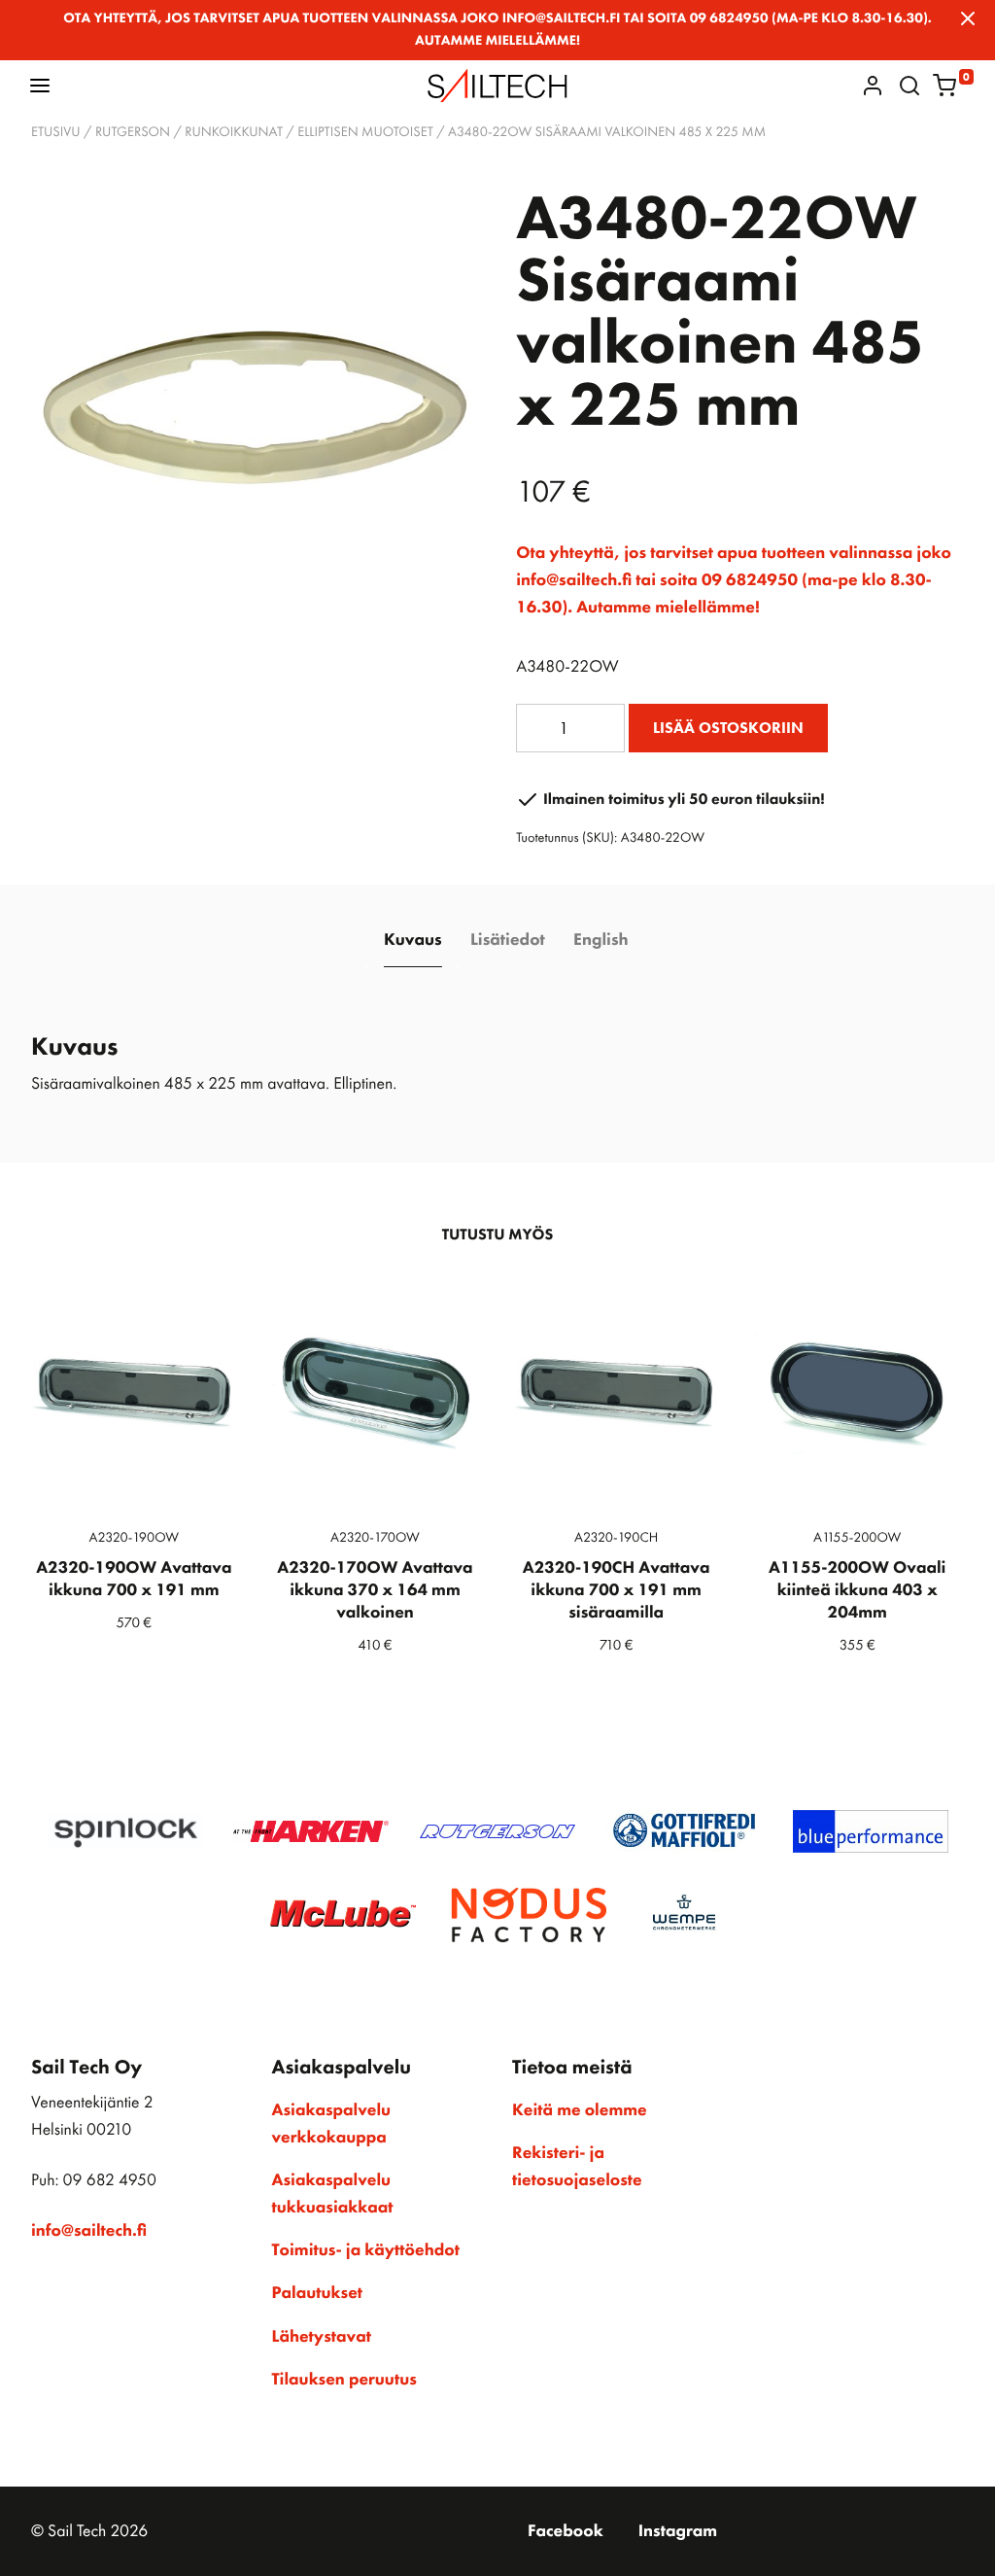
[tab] (412, 941)
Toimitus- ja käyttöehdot (366, 2250)
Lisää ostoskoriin (728, 728)
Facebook (566, 2531)
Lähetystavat (322, 2337)
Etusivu (56, 132)
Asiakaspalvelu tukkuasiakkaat (333, 2194)
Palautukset (318, 2293)
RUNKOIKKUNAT (234, 132)
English (600, 940)
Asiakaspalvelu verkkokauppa (332, 2124)
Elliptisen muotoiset (365, 132)
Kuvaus (413, 940)
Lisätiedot (508, 940)
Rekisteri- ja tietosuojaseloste (577, 2167)
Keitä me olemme (580, 2110)
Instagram (678, 2531)
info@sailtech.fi (89, 2231)
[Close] (968, 18)
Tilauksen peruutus (344, 2380)
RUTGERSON (133, 132)
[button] (40, 85)
